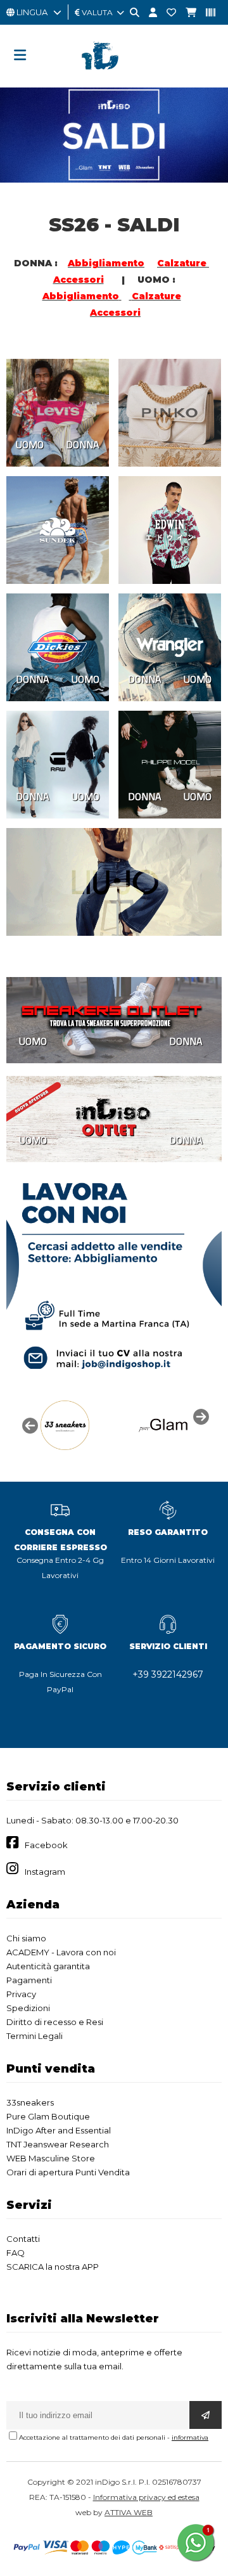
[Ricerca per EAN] (206, 13)
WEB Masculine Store (51, 2158)
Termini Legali (35, 2036)
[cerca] (130, 13)
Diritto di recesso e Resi (55, 2022)
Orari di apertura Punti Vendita (68, 2172)
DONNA (83, 444)
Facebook (46, 1845)
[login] (148, 13)
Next (199, 1416)
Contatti (23, 2239)
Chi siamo (26, 1938)
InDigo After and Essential (59, 2130)
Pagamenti (29, 1980)
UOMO (30, 444)
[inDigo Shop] (114, 79)
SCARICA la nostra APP (53, 2267)
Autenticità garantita (48, 1966)
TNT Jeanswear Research (58, 2144)
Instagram (45, 1872)
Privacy (21, 1994)
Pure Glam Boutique (48, 2116)
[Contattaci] (167, 13)
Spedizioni (28, 2008)
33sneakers (30, 2102)
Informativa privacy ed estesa (146, 2497)
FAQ (16, 2253)
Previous (28, 1425)
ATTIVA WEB (129, 2512)
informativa (190, 2437)
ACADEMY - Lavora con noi (61, 1952)
